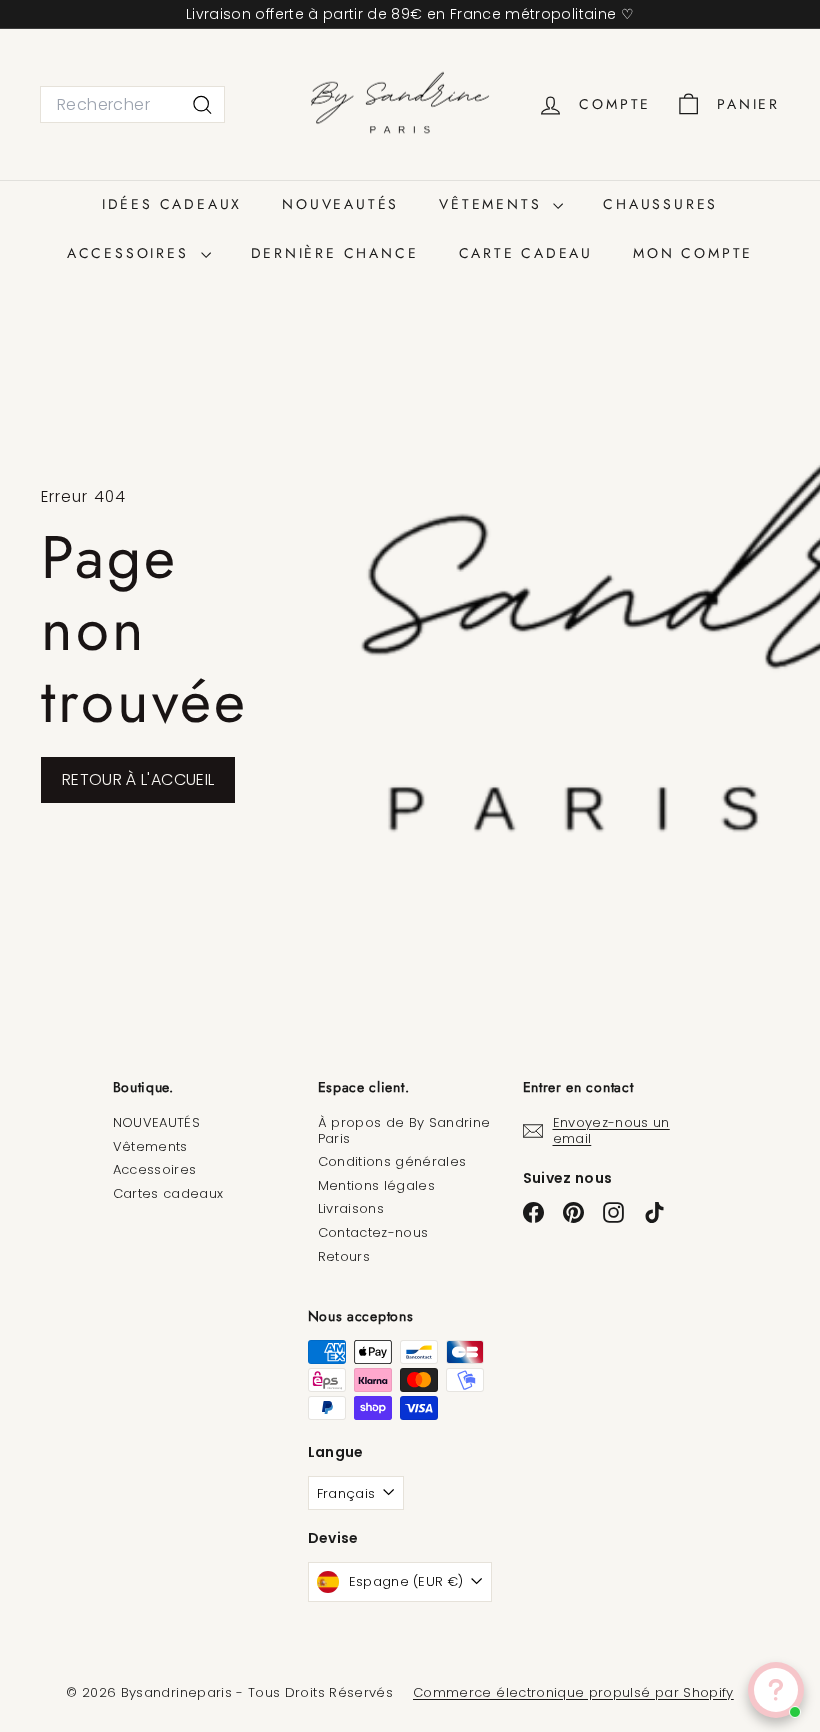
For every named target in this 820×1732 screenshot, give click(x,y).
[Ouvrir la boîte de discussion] (776, 1690)
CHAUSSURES (660, 204)
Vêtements (150, 1146)
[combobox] (132, 104)
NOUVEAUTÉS (340, 204)
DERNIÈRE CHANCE (335, 253)
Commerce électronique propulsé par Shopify (573, 1692)
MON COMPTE (693, 253)
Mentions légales (377, 1185)
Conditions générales (392, 1161)
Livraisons (351, 1208)
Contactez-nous (373, 1232)
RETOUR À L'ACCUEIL (138, 779)
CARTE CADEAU (526, 253)
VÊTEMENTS (493, 204)
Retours (344, 1256)
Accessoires (155, 1169)
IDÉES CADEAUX (172, 204)
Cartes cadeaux (168, 1193)
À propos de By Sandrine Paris (404, 1130)
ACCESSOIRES (131, 253)
